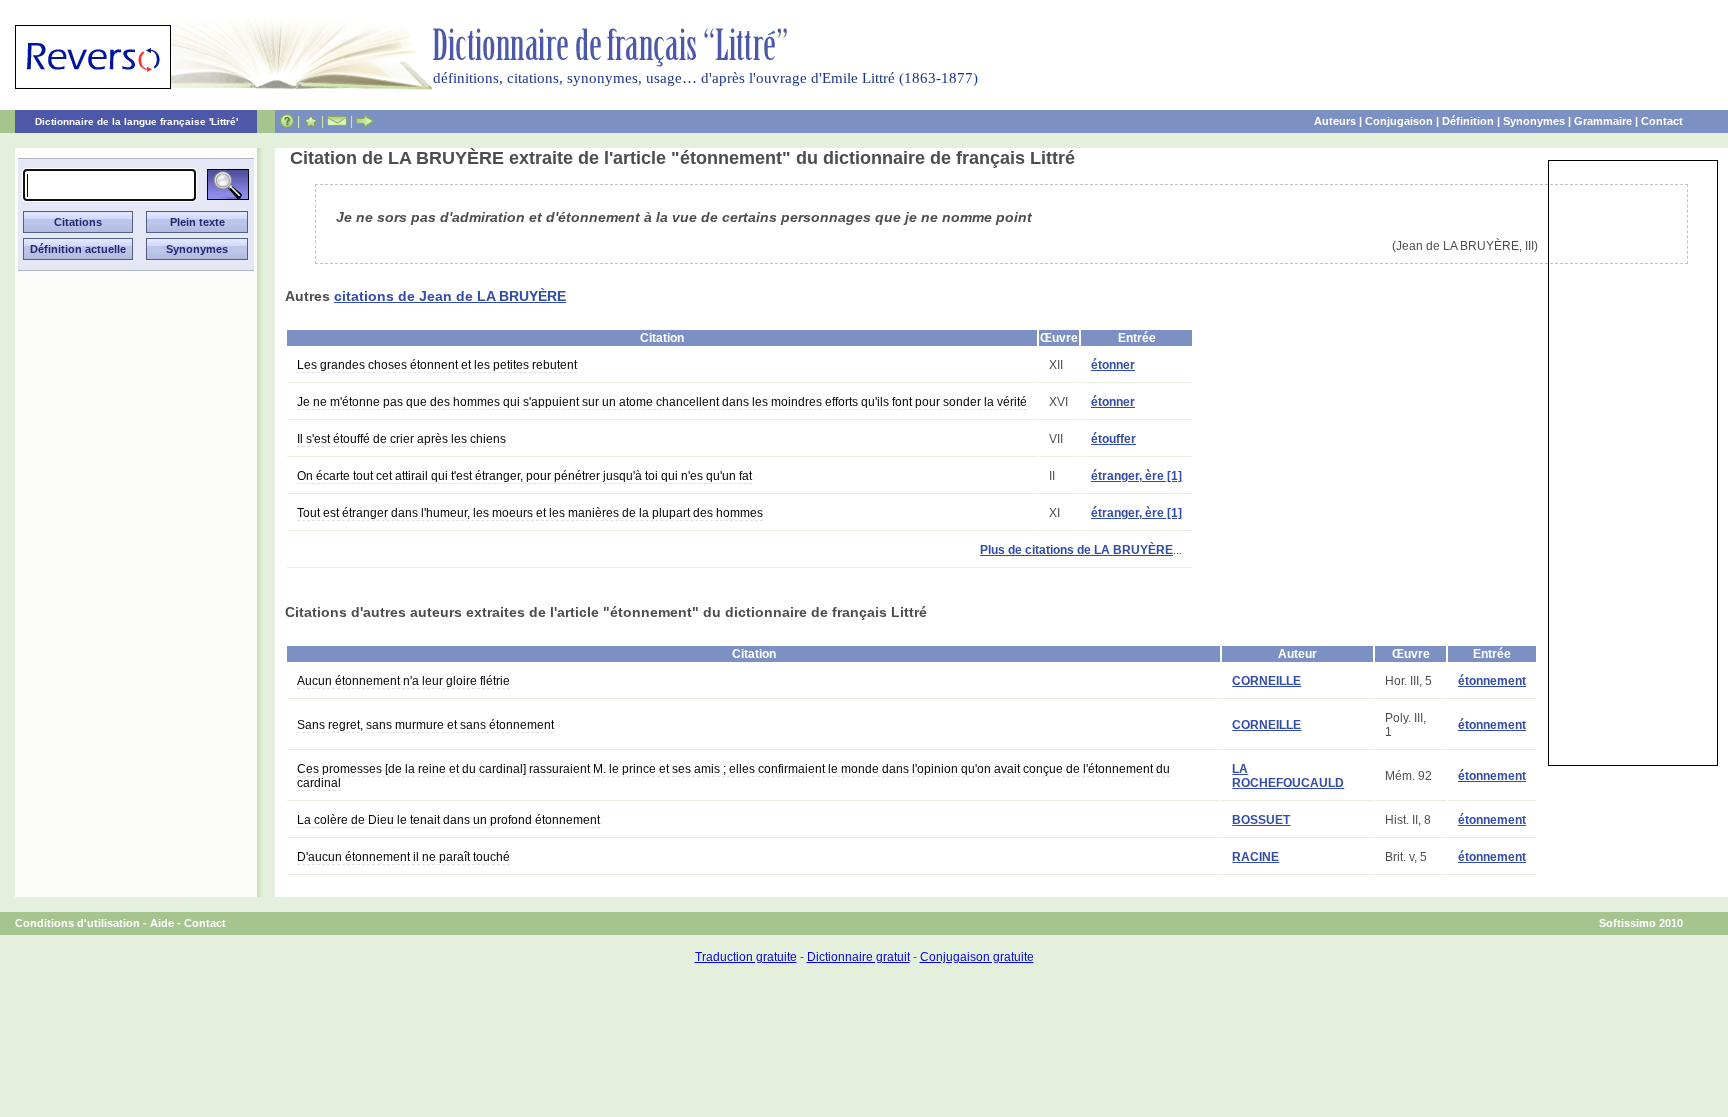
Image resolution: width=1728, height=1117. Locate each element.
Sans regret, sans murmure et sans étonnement (425, 725)
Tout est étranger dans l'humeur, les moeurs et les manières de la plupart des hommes (530, 513)
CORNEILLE (1266, 681)
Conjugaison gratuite (977, 957)
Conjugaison (1399, 121)
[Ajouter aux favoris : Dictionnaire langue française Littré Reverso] (310, 121)
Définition (1468, 121)
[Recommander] (364, 121)
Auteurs (1335, 121)
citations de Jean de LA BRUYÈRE (450, 296)
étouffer (1113, 439)
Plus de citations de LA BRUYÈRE (1076, 550)
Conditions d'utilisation (77, 923)
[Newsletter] (337, 121)
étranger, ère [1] (1136, 476)
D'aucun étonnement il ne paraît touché (403, 857)
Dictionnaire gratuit (858, 957)
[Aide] (287, 121)
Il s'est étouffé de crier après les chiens (401, 439)
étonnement (1492, 681)
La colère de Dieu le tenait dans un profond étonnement (448, 820)
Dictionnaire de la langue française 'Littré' (136, 121)
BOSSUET (1261, 820)
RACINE (1255, 857)
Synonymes (1534, 121)
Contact (1662, 121)
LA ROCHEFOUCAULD (1288, 776)
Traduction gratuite (746, 957)
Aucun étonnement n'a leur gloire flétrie (403, 681)
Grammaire (1603, 121)
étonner (1113, 365)
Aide (162, 923)
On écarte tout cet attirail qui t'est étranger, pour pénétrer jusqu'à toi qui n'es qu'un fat (524, 476)
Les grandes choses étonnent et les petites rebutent (437, 365)
